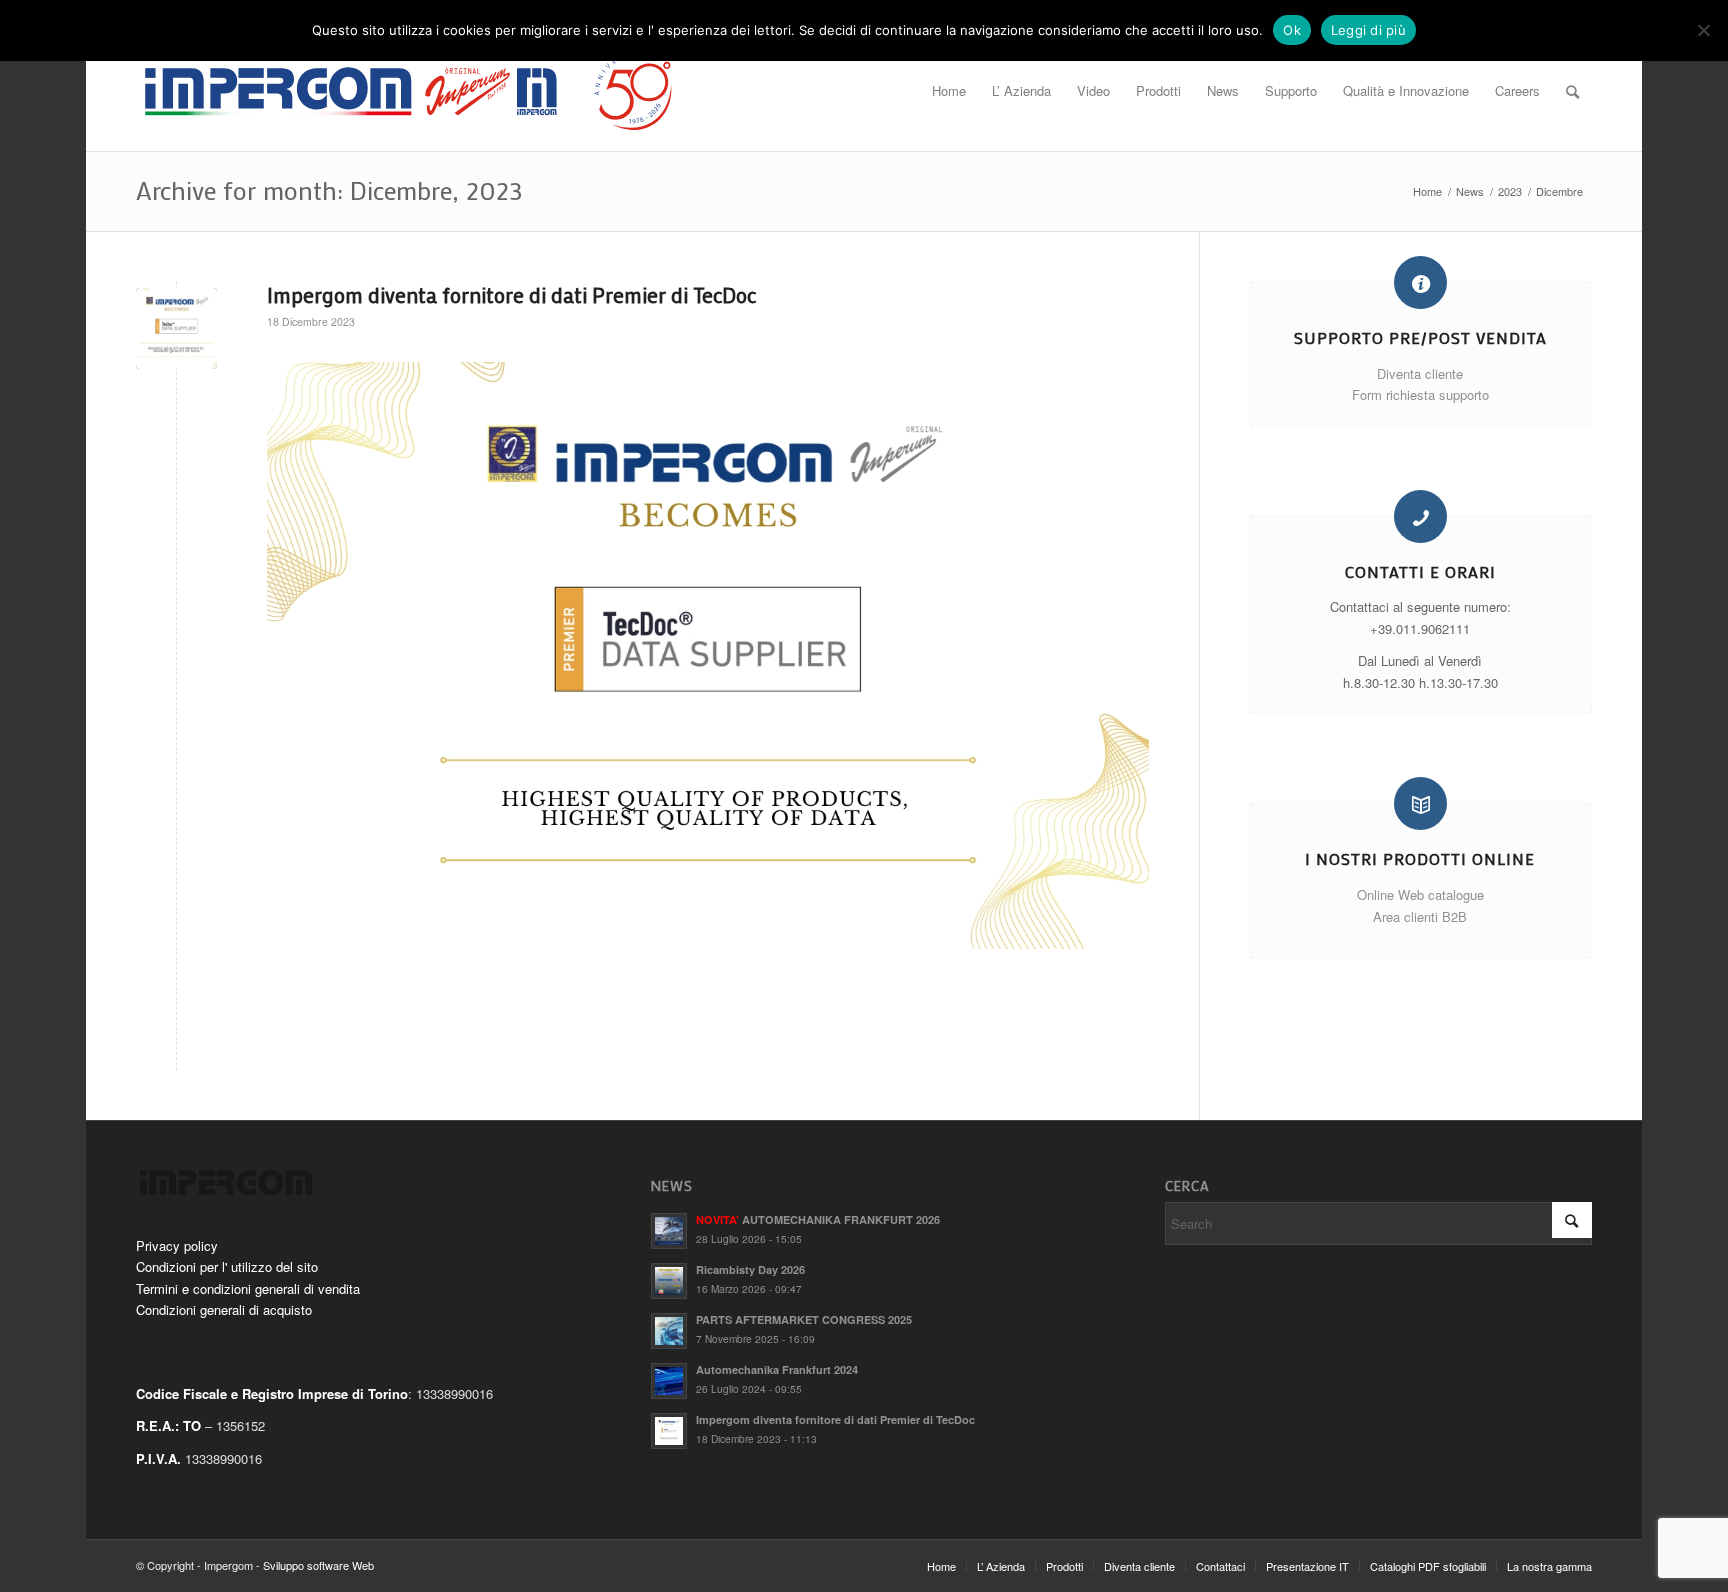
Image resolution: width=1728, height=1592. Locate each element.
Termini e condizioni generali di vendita (248, 1288)
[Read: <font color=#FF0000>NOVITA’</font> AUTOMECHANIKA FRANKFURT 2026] (669, 1231)
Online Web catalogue (1420, 894)
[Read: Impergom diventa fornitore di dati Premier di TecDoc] (669, 1431)
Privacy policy (177, 1245)
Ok (1292, 30)
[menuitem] (949, 91)
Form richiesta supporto (1420, 394)
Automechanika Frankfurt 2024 (777, 1369)
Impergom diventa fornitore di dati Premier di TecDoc (511, 295)
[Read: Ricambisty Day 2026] (669, 1281)
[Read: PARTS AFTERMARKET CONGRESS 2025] (669, 1331)
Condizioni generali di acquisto (224, 1309)
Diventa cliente (1420, 373)
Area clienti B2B (1420, 916)
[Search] (1572, 91)
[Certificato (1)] (176, 328)
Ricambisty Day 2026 (750, 1269)
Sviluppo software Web (318, 1565)
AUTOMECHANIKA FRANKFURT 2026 (818, 1219)
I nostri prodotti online (1420, 858)
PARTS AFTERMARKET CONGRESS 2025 (804, 1319)
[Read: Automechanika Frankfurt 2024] (669, 1381)
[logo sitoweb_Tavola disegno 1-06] (410, 91)
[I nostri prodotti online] (1420, 803)
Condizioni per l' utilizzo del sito (227, 1266)
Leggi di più (1368, 30)
